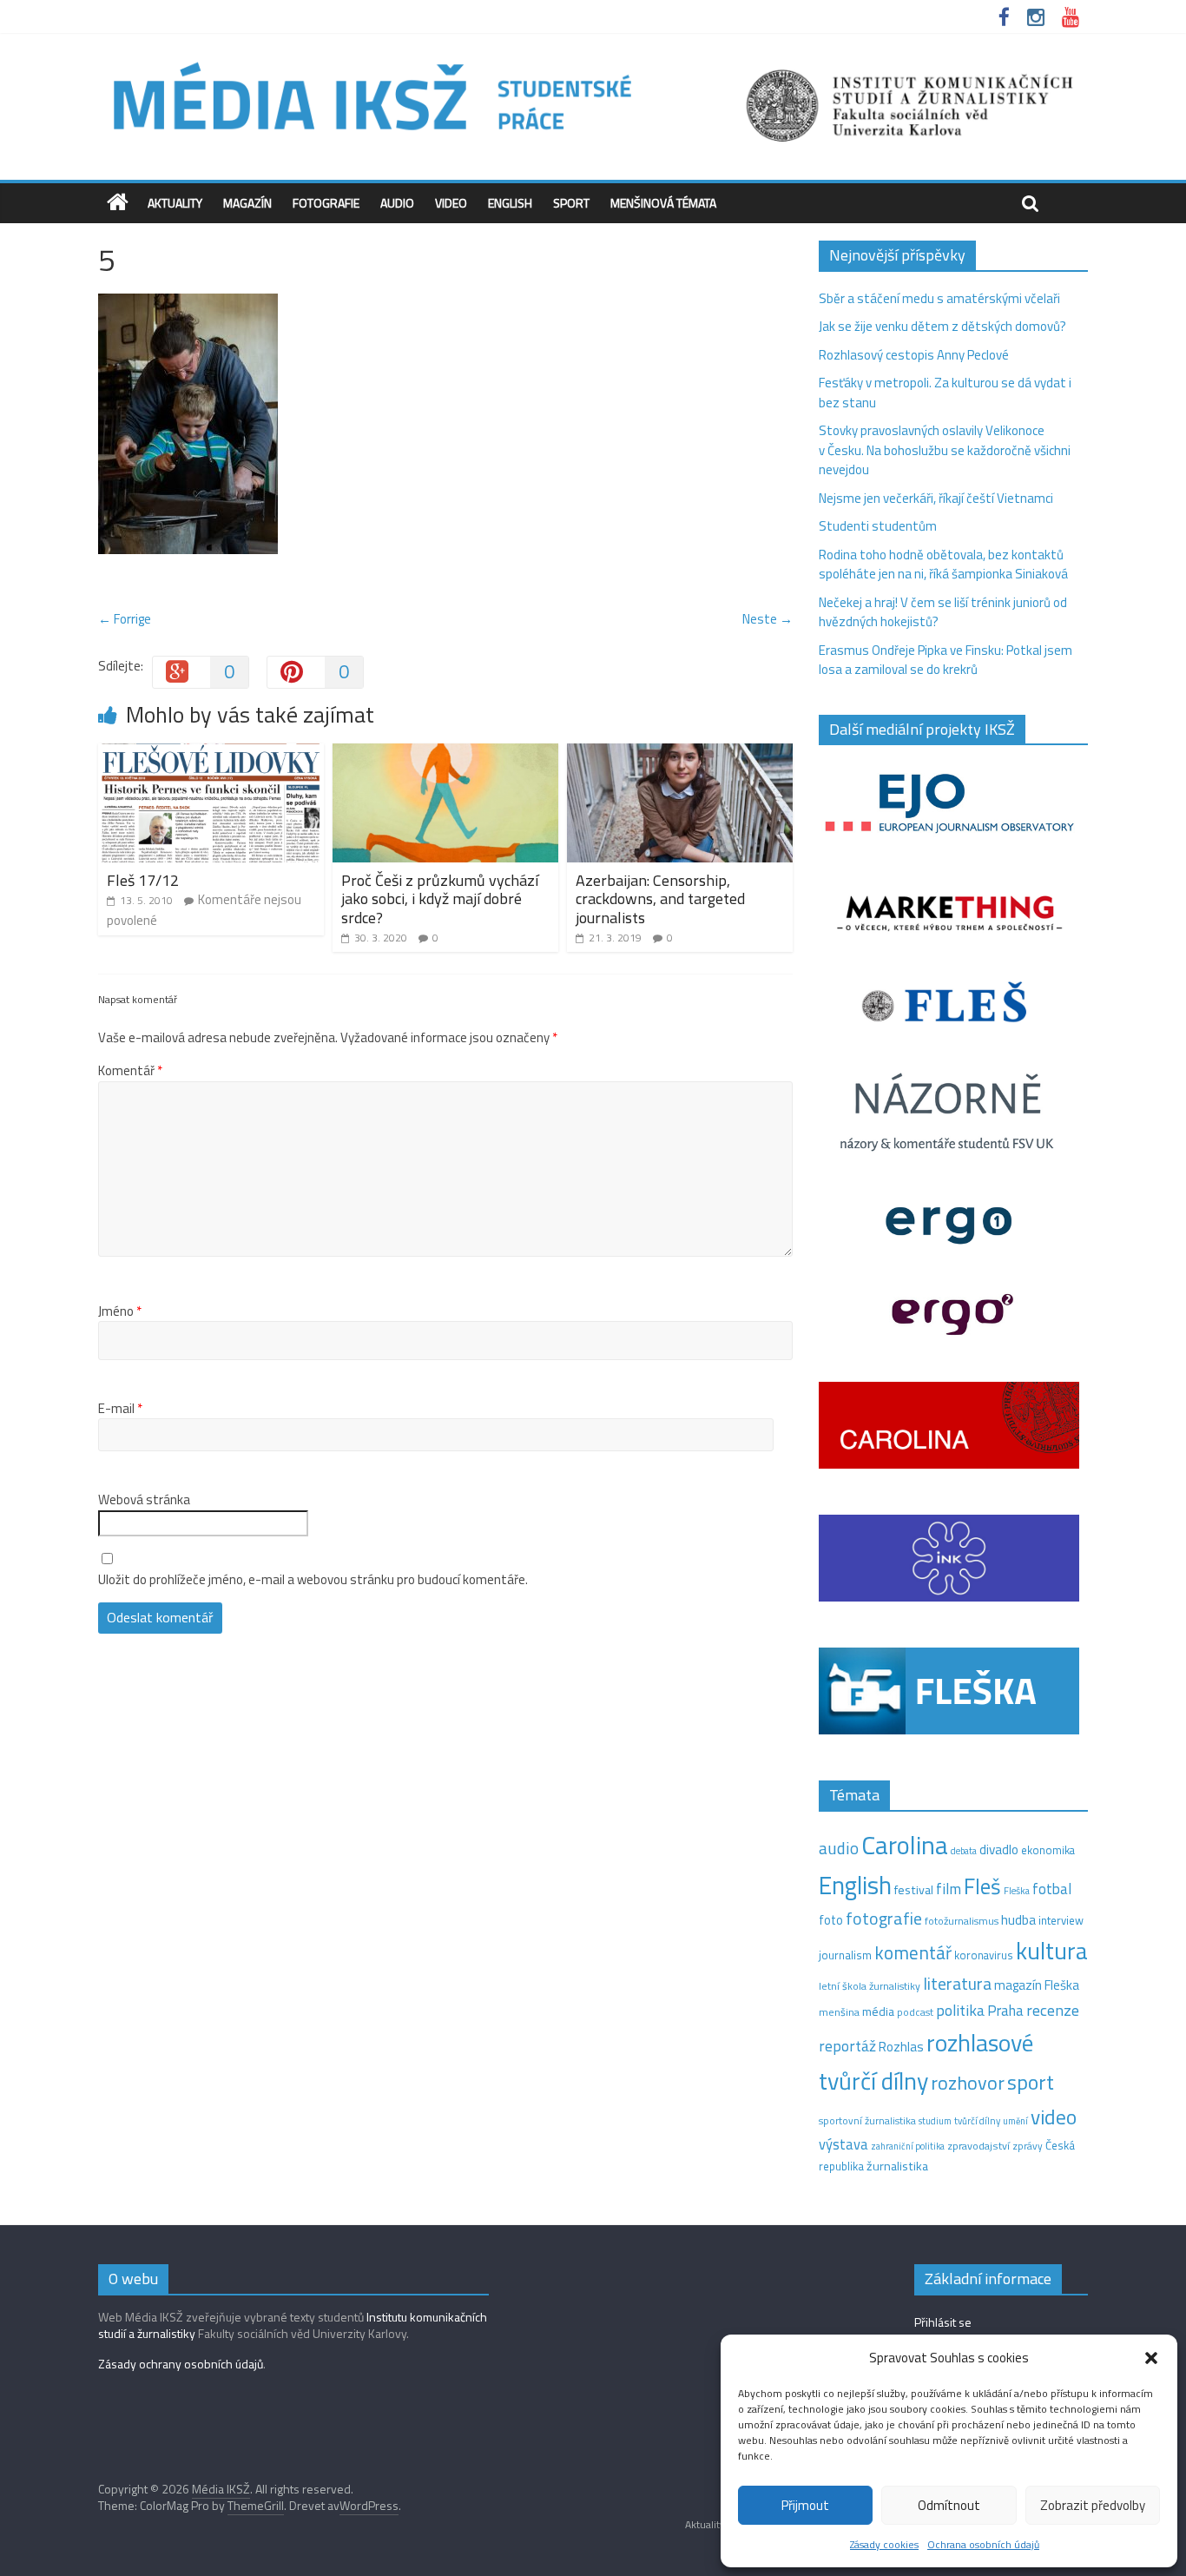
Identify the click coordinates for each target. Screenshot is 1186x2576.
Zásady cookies (884, 2544)
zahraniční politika (908, 2146)
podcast (915, 2012)
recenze (1053, 2010)
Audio (397, 203)
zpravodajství (978, 2146)
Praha (1005, 2011)
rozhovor (968, 2083)
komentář (913, 1952)
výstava (843, 2144)
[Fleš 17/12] (211, 753)
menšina (839, 2012)
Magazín (247, 203)
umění (1015, 2121)
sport (1031, 2082)
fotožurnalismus (962, 1921)
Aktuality (175, 203)
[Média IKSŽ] (593, 60)
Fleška (1017, 1890)
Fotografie (326, 203)
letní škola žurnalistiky (870, 1986)
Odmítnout (949, 2505)
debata (964, 1851)
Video (451, 203)
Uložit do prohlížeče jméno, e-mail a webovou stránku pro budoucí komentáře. (313, 1580)
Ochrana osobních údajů (983, 2544)
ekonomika (1048, 1850)
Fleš (982, 1886)
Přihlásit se (943, 2322)
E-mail (120, 1409)
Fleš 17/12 (143, 880)
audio (839, 1848)
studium (935, 2121)
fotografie (884, 1918)
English (510, 203)
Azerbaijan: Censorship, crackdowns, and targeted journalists (660, 899)
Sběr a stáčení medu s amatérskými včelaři (939, 298)
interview (1061, 1920)
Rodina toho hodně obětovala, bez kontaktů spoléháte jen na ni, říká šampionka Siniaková (943, 565)
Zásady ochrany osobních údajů (181, 2364)
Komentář (130, 1071)
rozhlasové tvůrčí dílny (926, 2062)
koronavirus (984, 1955)
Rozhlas (901, 2047)
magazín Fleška (1037, 1985)
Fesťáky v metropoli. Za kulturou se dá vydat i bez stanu (945, 393)
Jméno (120, 1311)
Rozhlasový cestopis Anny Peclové (914, 355)
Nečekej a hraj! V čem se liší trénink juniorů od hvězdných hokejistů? (943, 612)
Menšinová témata (663, 203)
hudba (1018, 1919)
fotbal (1052, 1889)
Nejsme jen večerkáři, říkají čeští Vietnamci (936, 498)
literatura (957, 1984)
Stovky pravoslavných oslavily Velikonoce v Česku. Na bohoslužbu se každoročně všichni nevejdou (945, 450)
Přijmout (805, 2505)
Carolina (905, 1845)
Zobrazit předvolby (1093, 2505)
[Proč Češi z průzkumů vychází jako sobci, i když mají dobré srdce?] (445, 753)
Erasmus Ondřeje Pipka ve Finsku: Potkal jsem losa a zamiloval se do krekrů (946, 660)
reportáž (847, 2046)
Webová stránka (144, 1500)
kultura (1052, 1951)
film (949, 1889)
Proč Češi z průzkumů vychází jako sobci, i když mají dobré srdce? (440, 899)
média (878, 2011)
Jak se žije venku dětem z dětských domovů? (942, 326)
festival (914, 1890)
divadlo (999, 1849)
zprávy (1028, 2146)
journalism (845, 1955)
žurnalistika (897, 2166)
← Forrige (125, 619)
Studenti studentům (878, 526)
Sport (571, 203)
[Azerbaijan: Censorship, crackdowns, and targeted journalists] (680, 753)
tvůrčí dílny (977, 2120)
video (1054, 2117)
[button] (1151, 2358)
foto (831, 1920)
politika (960, 2010)
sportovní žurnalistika (867, 2121)
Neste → (768, 619)
